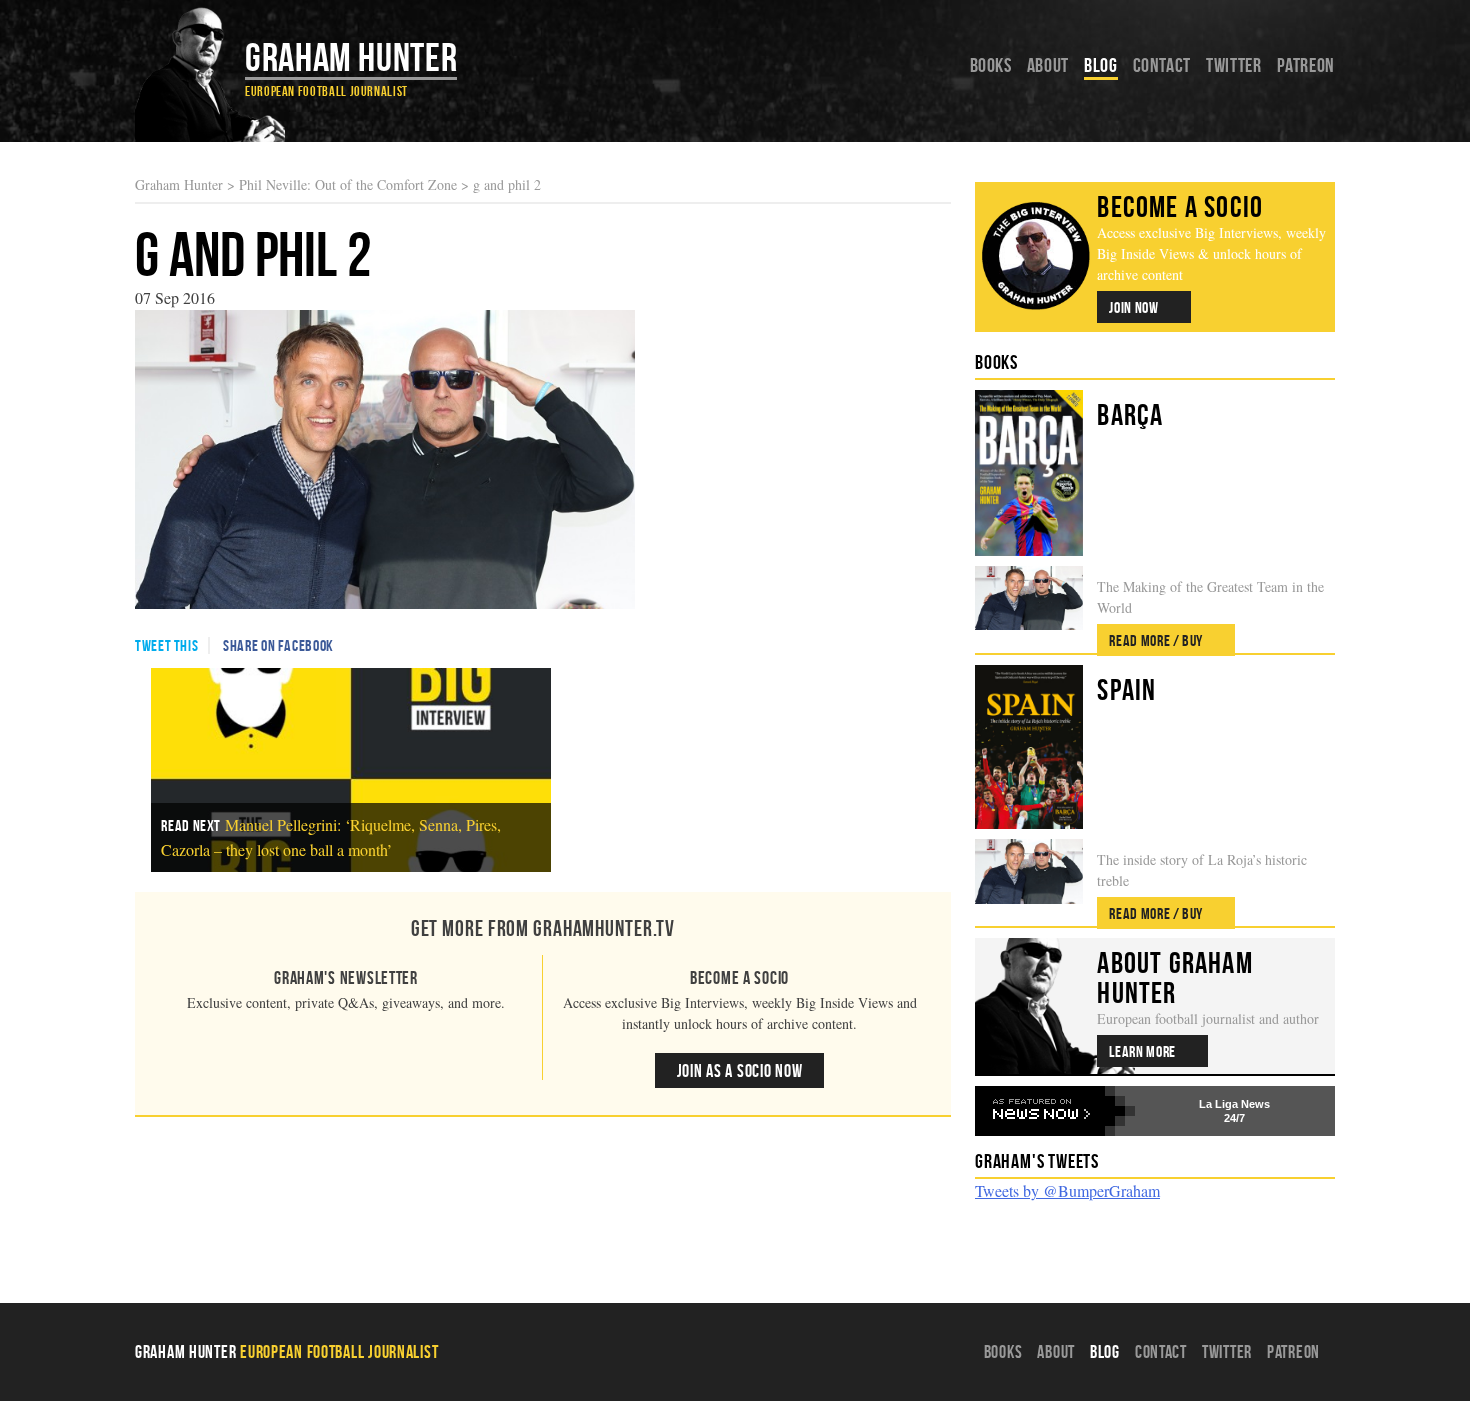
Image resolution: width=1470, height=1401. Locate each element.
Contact (1162, 65)
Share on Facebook (278, 645)
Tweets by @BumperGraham (1067, 1190)
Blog (1101, 65)
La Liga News (1234, 1104)
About (1048, 65)
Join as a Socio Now (740, 1071)
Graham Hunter (351, 57)
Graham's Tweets (1037, 1161)
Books (991, 65)
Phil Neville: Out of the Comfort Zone (348, 184)
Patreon (1306, 65)
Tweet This (166, 645)
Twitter (1233, 65)
